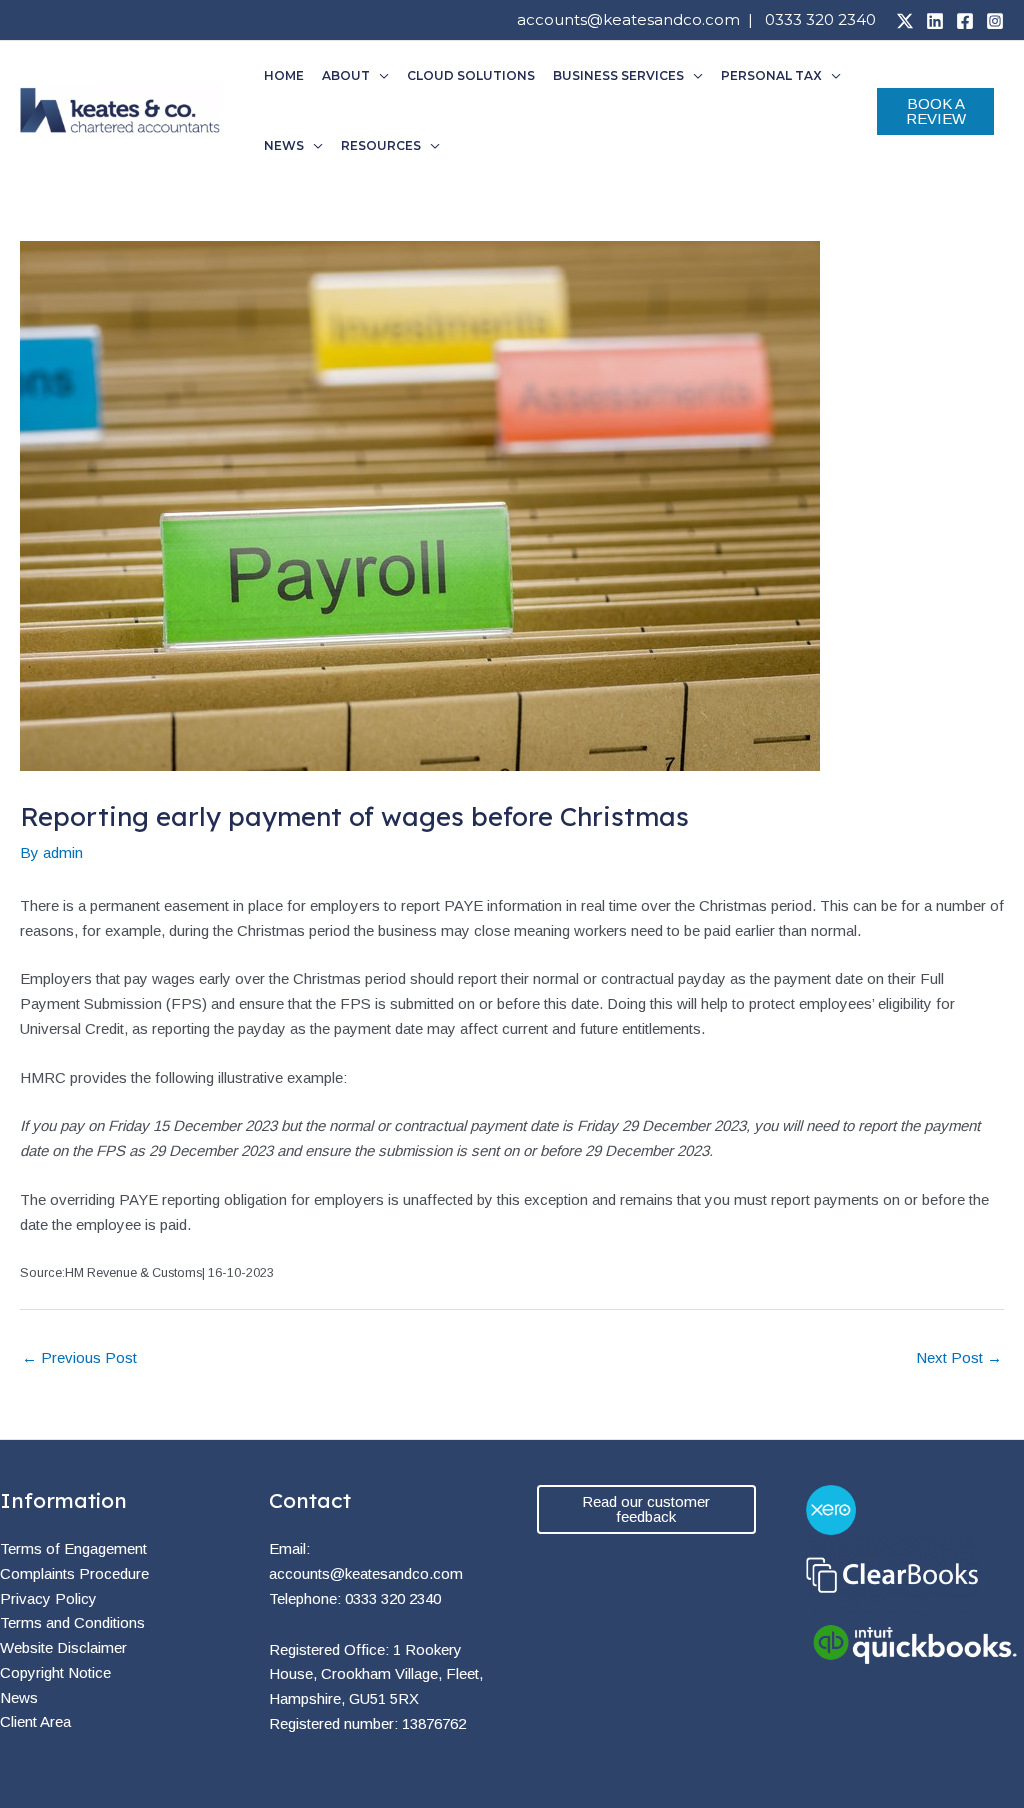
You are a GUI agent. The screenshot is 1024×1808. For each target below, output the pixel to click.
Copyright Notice (55, 1672)
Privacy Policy (48, 1598)
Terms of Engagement (73, 1548)
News (19, 1697)
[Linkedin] (935, 21)
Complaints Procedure (74, 1573)
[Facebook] (965, 21)
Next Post (959, 1357)
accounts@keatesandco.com (628, 19)
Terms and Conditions (72, 1622)
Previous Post (79, 1357)
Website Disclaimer (63, 1647)
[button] (379, 76)
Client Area (35, 1721)
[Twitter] (905, 21)
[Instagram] (995, 21)
